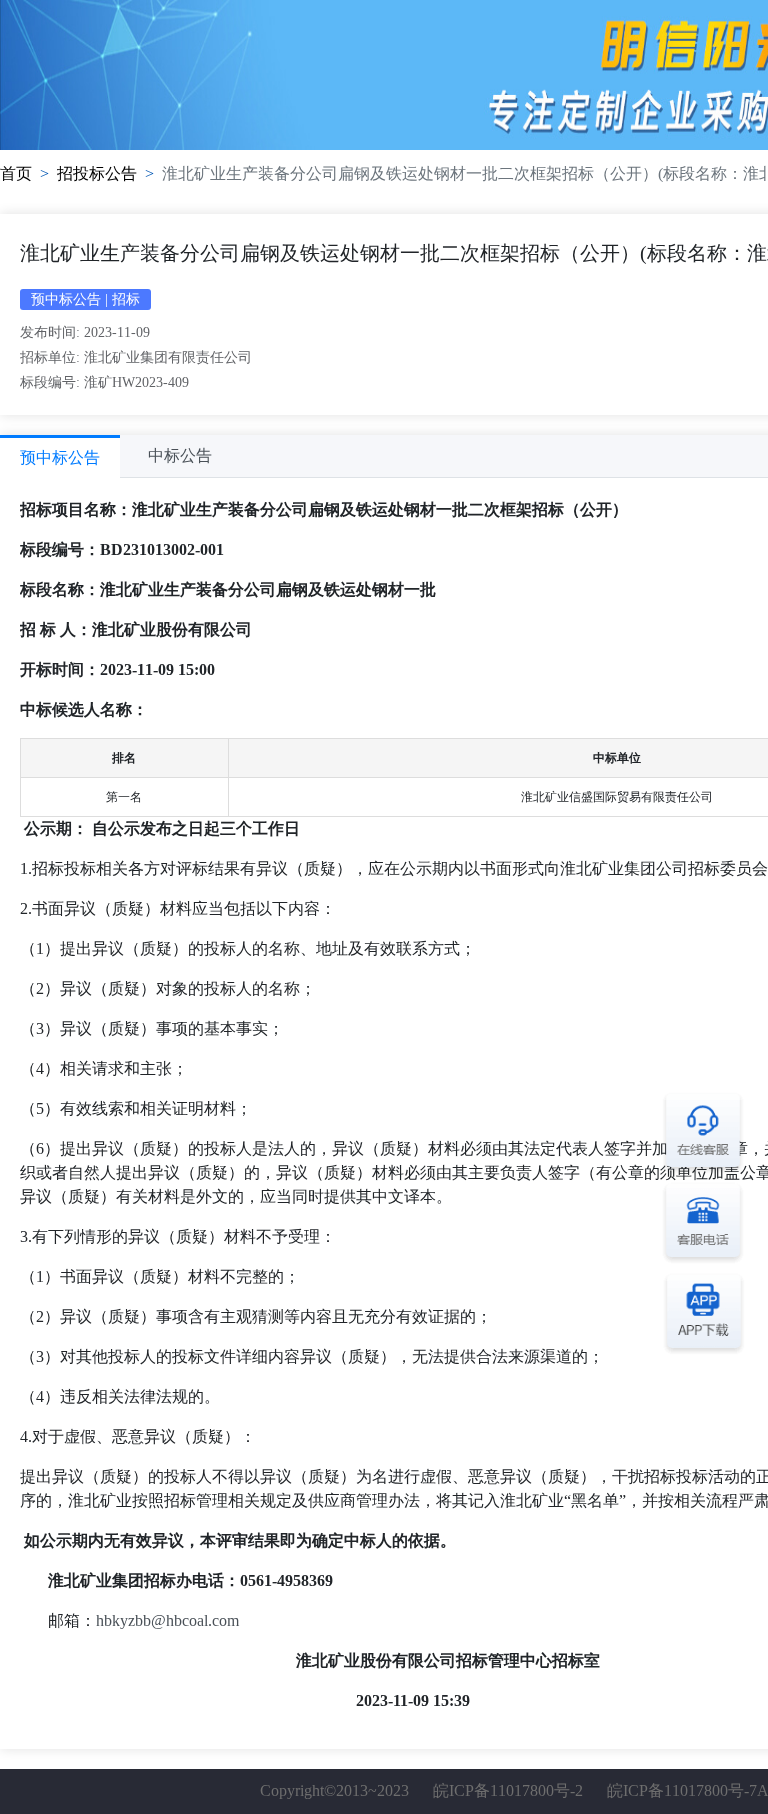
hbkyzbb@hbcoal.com (167, 1620)
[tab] (60, 456)
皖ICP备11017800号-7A (687, 1790)
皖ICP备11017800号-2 (508, 1790)
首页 (16, 173)
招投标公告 (97, 173)
